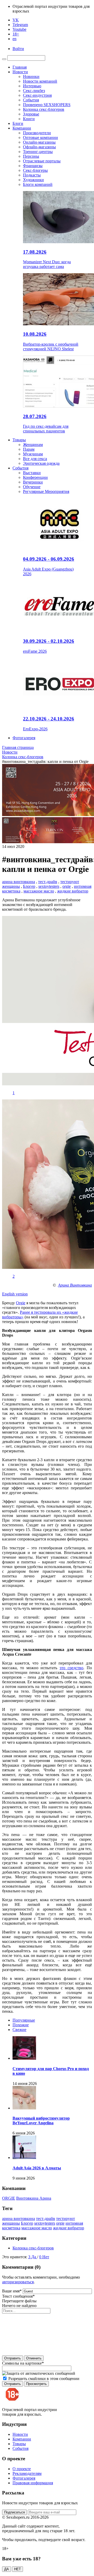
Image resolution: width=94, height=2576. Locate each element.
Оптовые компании (40, 137)
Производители (37, 133)
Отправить (13, 2358)
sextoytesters (49, 886)
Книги (29, 119)
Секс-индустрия (37, 95)
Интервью (32, 86)
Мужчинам (33, 454)
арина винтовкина (19, 882)
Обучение (32, 487)
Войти (18, 49)
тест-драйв (48, 882)
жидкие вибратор (73, 891)
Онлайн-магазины (39, 142)
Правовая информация (33, 2483)
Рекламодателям (27, 2473)
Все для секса (35, 459)
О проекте (22, 2469)
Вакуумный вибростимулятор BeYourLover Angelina (41, 2121)
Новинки (31, 77)
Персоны (31, 156)
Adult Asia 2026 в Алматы (37, 2168)
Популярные (24, 2020)
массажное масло (39, 891)
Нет (46, 2257)
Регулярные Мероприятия (46, 491)
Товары (19, 440)
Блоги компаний (38, 184)
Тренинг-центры (38, 152)
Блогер (29, 886)
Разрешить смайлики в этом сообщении (44, 2379)
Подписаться (14, 2512)
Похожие (21, 2025)
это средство (71, 1668)
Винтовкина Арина (34, 2198)
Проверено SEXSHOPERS (47, 105)
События (31, 100)
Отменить (34, 2358)
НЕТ (17, 2569)
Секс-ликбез (34, 91)
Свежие (19, 2030)
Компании (22, 128)
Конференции (35, 477)
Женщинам (33, 445)
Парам (29, 449)
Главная (20, 67)
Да (34, 2257)
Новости (20, 72)
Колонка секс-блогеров (44, 109)
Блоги (18, 123)
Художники (33, 180)
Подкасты (32, 175)
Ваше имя (12, 2291)
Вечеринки (33, 482)
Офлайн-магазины (39, 147)
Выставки (32, 473)
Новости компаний (40, 81)
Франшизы (33, 166)
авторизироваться (18, 2282)
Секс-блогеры (35, 170)
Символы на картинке (23, 2363)
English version (15, 1294)
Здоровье (31, 114)
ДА (7, 2569)
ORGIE (9, 2198)
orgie (67, 886)
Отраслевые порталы (42, 161)
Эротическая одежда (41, 463)
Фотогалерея (24, 738)
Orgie (21, 1303)
